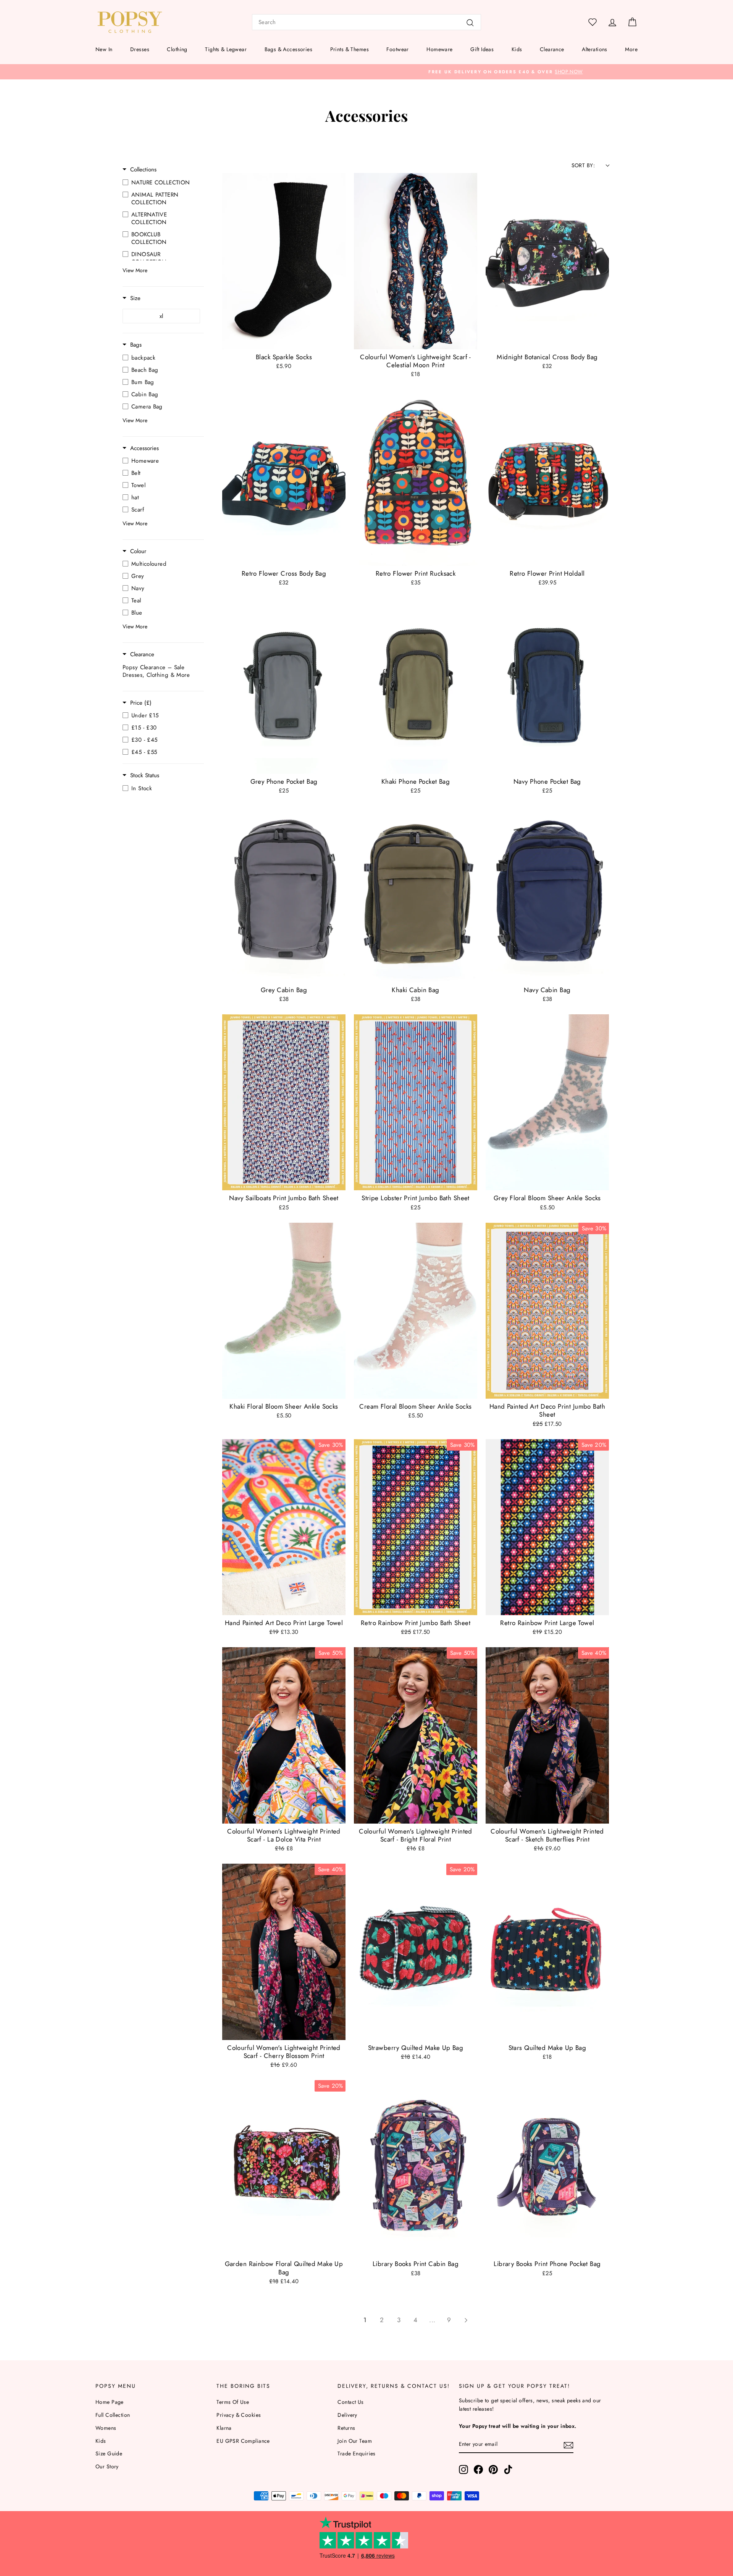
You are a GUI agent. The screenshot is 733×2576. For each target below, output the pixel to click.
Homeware (439, 49)
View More (135, 270)
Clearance (552, 49)
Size (135, 298)
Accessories (145, 448)
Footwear (397, 49)
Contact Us (350, 2402)
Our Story (107, 2466)
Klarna (224, 2428)
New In (104, 49)
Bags (136, 345)
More (631, 49)
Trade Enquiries (356, 2453)
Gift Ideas (482, 49)
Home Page (110, 2402)
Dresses (140, 49)
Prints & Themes (350, 49)
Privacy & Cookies (239, 2415)
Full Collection (113, 2415)
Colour (138, 551)
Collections (143, 170)
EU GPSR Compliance (243, 2441)
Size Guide (109, 2453)
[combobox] (366, 22)
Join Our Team (355, 2441)
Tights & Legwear (226, 49)
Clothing (177, 49)
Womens (106, 2428)
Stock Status (145, 776)
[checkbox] (161, 182)
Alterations (595, 49)
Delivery (347, 2415)
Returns (346, 2428)
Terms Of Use (233, 2402)
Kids (517, 49)
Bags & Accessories (289, 49)
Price (141, 703)
